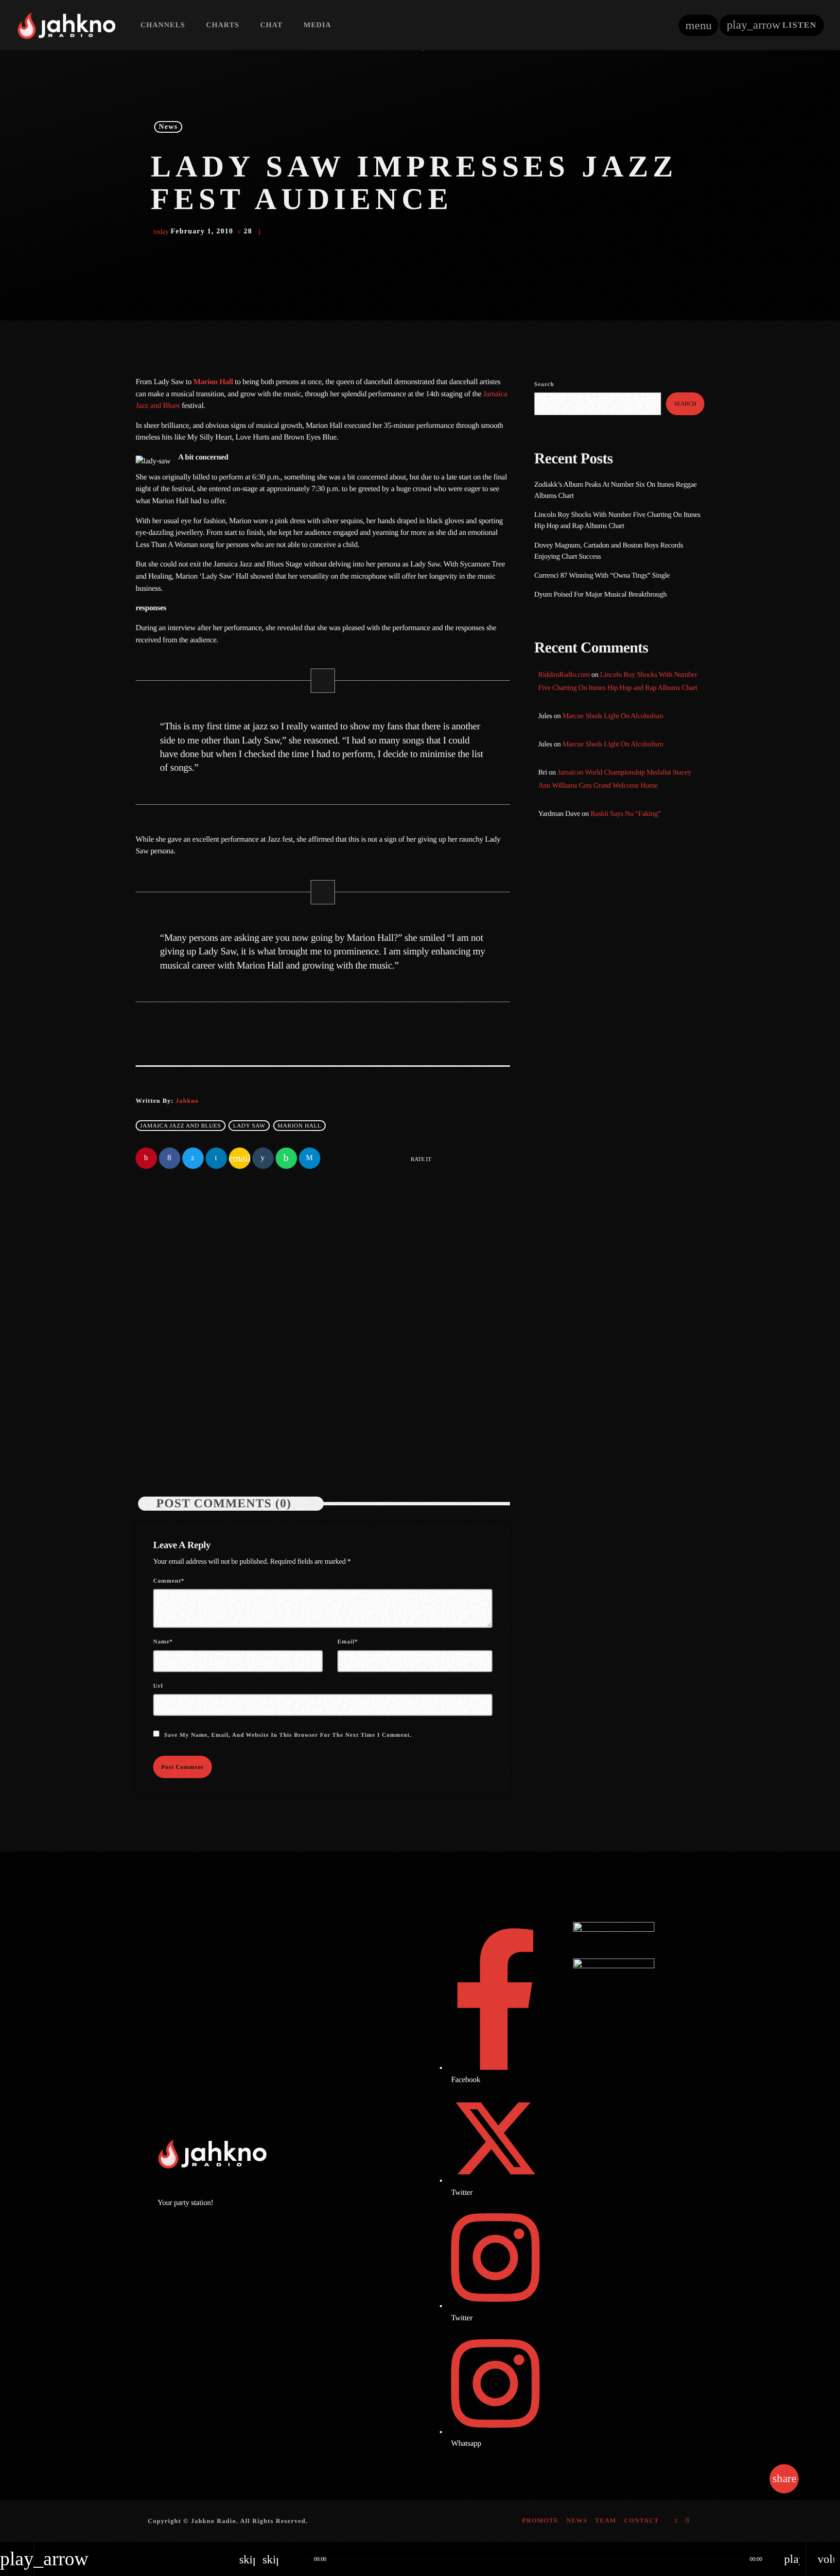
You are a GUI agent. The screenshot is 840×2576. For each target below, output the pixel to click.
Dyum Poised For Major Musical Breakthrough (600, 595)
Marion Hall (299, 1126)
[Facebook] (688, 2521)
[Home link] (66, 25)
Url (158, 1686)
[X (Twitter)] (676, 2521)
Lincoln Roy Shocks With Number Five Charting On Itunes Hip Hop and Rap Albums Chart (412, 1383)
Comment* (169, 1581)
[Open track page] (294, 2559)
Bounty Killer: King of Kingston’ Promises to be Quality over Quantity (632, 1065)
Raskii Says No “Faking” (626, 814)
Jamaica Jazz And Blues (180, 1126)
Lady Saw (249, 1126)
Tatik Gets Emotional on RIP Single (637, 1115)
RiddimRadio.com (564, 675)
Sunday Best (573, 926)
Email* (348, 1641)
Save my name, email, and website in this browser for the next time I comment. (288, 1735)
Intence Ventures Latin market (628, 1164)
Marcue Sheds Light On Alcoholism (613, 716)
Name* (163, 1641)
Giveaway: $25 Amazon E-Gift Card (637, 1214)
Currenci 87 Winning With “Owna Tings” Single (603, 576)
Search (544, 384)
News (168, 127)
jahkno (187, 1101)
